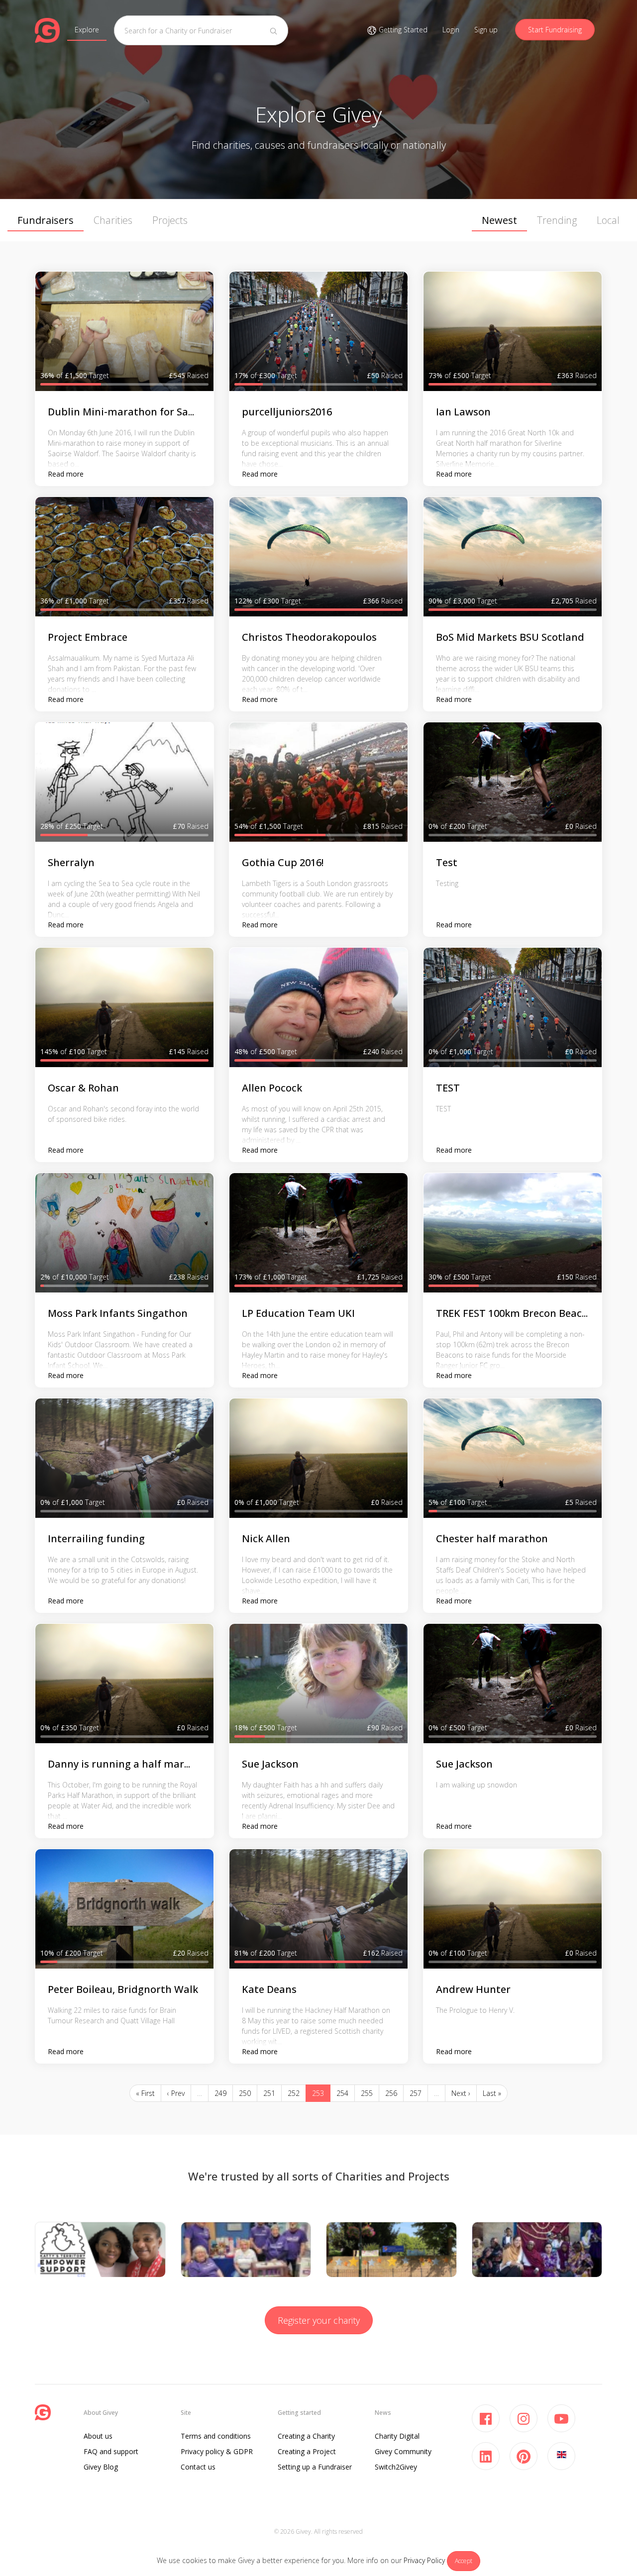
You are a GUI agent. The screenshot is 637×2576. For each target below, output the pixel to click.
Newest (499, 220)
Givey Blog (101, 2467)
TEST (448, 1088)
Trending (557, 220)
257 (416, 2093)
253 (318, 2093)
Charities (113, 220)
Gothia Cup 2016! (283, 862)
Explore (87, 30)
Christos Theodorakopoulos (309, 637)
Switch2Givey (396, 2467)
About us (98, 2436)
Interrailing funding (96, 1538)
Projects (170, 220)
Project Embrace (88, 637)
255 (367, 2093)
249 (220, 2093)
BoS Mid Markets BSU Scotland (510, 637)
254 (342, 2093)
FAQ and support (111, 2451)
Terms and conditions (216, 2436)
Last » (492, 2093)
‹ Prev (176, 2093)
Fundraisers (46, 220)
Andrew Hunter (473, 1989)
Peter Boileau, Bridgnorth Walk (123, 1989)
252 (294, 2093)
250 (245, 2093)
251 (269, 2093)
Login (451, 30)
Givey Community (403, 2451)
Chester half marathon (492, 1538)
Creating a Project (307, 2451)
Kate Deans (269, 1989)
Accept (464, 2561)
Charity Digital (397, 2436)
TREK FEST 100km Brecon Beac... (512, 1313)
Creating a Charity (306, 2436)
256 (391, 2093)
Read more (66, 474)
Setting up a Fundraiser (315, 2467)
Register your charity (319, 2320)
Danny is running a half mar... (119, 1764)
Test (447, 862)
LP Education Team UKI (298, 1313)
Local (608, 220)
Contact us (198, 2467)
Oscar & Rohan (83, 1088)
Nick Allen (266, 1538)
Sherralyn (71, 862)
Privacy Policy (424, 2560)
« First (145, 2093)
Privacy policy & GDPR (217, 2451)
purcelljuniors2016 (287, 412)
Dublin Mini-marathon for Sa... (121, 412)
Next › (461, 2093)
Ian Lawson (463, 412)
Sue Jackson (270, 1764)
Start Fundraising (555, 30)
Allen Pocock (272, 1088)
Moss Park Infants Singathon (118, 1313)
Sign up (486, 30)
